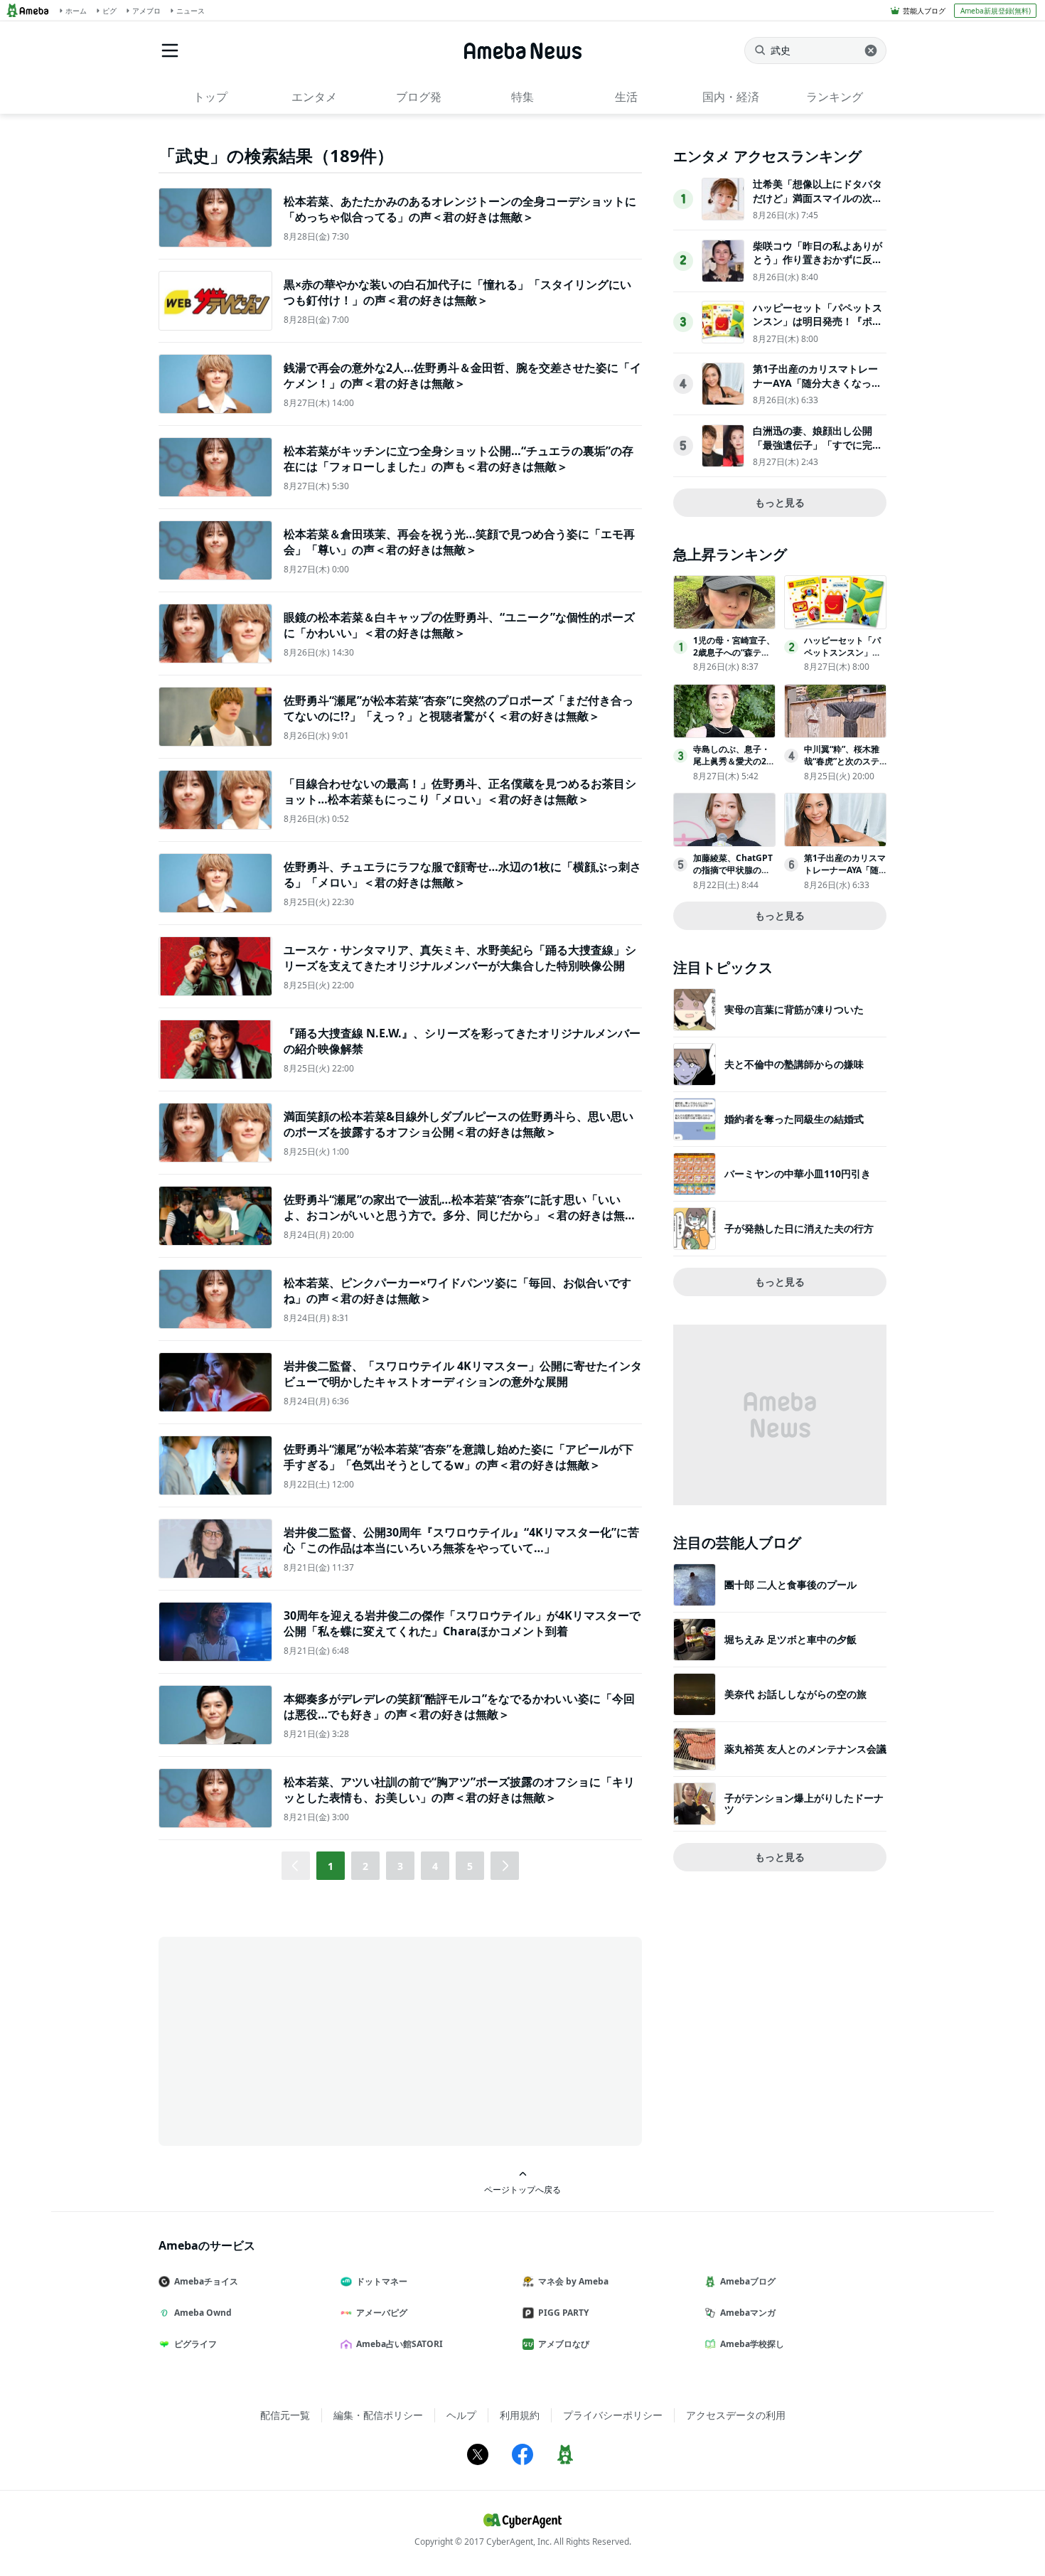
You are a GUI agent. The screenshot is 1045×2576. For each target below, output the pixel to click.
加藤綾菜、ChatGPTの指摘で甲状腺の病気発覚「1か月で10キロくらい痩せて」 (733, 876)
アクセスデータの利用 (736, 2415)
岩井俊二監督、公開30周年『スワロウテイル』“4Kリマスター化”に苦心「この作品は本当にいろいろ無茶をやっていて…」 (461, 1540)
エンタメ (314, 97)
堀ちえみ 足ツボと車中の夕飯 (791, 1639)
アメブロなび (564, 2344)
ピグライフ (195, 2344)
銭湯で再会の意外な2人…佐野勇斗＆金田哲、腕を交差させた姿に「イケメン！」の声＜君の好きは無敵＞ (462, 375)
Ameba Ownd (203, 2313)
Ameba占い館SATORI (400, 2344)
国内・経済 (731, 97)
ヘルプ (461, 2415)
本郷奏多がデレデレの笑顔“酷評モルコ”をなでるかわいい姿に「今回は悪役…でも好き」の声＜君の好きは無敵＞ (459, 1706)
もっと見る (780, 502)
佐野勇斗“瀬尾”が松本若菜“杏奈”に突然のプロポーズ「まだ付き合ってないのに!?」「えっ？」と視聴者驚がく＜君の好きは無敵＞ (459, 708)
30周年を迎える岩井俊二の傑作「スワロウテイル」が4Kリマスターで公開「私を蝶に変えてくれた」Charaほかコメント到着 (462, 1623)
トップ (210, 97)
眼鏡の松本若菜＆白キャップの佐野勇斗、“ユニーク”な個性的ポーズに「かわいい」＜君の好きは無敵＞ (459, 625)
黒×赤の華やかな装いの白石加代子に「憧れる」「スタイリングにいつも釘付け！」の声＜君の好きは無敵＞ (457, 292)
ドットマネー (382, 2281)
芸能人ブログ (924, 11)
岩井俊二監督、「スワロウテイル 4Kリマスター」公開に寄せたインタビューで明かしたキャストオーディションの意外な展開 (463, 1374)
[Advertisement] (286, 2040)
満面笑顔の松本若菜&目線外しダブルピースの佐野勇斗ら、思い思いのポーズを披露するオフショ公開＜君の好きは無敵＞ (459, 1124)
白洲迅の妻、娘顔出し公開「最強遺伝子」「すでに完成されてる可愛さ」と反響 (818, 444)
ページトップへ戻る (522, 2189)
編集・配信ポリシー (378, 2415)
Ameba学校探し (752, 2344)
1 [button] (331, 1866)
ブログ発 (419, 97)
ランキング (835, 97)
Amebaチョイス (206, 2281)
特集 (522, 97)
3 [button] (400, 1866)
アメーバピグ (382, 2313)
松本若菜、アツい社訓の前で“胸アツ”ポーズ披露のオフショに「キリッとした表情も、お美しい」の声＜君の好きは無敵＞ (459, 1790)
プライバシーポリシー (613, 2415)
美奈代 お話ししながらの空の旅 (795, 1694)
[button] (505, 1866)
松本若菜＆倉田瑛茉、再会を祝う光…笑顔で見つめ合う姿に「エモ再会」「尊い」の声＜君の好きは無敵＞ (459, 542)
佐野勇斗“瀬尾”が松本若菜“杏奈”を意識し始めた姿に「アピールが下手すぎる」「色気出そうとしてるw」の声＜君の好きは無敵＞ (459, 1457)
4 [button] (435, 1866)
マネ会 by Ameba (573, 2281)
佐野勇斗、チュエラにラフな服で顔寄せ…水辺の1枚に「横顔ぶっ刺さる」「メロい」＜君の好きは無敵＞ (462, 875)
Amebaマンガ (748, 2313)
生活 (626, 97)
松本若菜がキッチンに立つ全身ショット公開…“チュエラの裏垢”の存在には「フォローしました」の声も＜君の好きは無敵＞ (459, 459)
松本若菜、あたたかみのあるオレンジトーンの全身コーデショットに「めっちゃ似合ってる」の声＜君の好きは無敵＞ (460, 209)
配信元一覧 (285, 2415)
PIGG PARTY (563, 2313)
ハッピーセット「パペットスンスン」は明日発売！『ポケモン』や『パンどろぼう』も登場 (818, 328)
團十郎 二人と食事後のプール (791, 1584)
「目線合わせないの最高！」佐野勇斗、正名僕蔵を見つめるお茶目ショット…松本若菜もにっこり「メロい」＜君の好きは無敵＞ (460, 791)
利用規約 (520, 2415)
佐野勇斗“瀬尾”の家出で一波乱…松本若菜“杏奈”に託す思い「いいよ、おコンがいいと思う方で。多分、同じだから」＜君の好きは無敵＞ (460, 1215)
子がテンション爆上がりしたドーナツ (804, 1803)
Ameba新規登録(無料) (996, 11)
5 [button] (470, 1866)
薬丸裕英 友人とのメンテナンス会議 (805, 1749)
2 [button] (365, 1866)
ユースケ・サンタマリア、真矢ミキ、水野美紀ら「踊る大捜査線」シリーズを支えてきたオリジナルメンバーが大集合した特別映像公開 (460, 958)
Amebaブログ (748, 2281)
